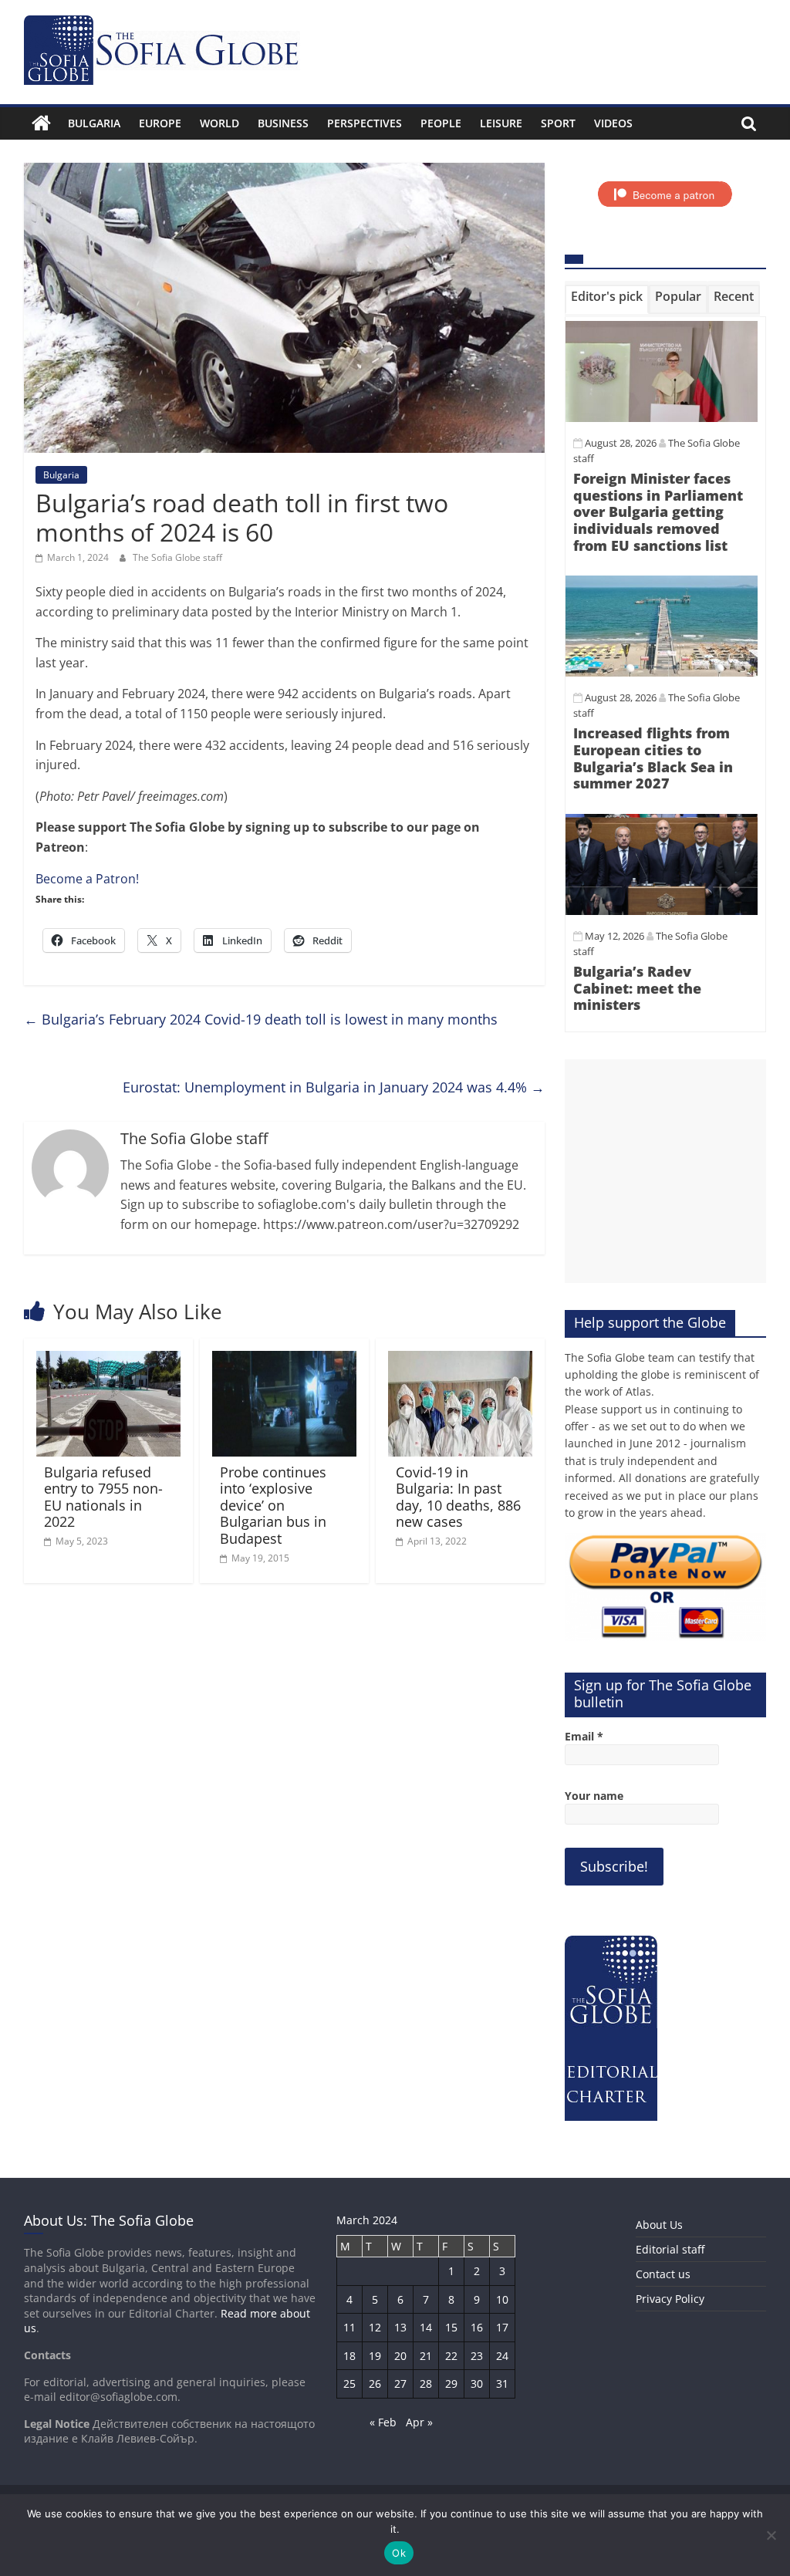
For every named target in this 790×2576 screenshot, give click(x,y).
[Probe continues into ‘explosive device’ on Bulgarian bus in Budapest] (285, 1360)
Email (584, 1736)
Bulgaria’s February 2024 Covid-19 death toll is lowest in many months (261, 1019)
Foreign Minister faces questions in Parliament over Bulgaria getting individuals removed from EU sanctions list (658, 511)
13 (400, 2327)
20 (400, 2356)
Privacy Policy (670, 2299)
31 (502, 2384)
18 (349, 2356)
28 (426, 2384)
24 (502, 2356)
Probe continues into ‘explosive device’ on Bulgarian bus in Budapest (273, 1505)
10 (502, 2299)
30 (477, 2384)
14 (426, 2327)
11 (349, 2327)
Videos (613, 123)
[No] (771, 2535)
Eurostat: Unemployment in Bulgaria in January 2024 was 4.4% (334, 1087)
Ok (399, 2553)
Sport (558, 123)
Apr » (419, 2422)
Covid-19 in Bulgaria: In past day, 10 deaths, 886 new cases (458, 1497)
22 (451, 2356)
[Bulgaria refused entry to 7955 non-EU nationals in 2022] (109, 1360)
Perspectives (365, 123)
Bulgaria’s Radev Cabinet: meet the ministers (637, 988)
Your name (594, 1796)
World (219, 123)
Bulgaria (94, 123)
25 (349, 2384)
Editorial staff (670, 2249)
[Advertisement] (666, 1171)
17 (502, 2327)
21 (426, 2356)
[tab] (607, 299)
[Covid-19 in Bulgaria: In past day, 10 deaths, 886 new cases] (461, 1360)
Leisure (501, 123)
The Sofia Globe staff (177, 557)
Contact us (663, 2274)
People (441, 123)
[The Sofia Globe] (41, 123)
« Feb (383, 2422)
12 (375, 2327)
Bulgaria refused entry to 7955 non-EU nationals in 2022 (103, 1497)
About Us (659, 2225)
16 (477, 2327)
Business (283, 123)
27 (400, 2384)
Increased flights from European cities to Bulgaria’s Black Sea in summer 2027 (653, 758)
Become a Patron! (87, 879)
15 (451, 2327)
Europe (160, 123)
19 (375, 2356)
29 (451, 2384)
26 (375, 2384)
